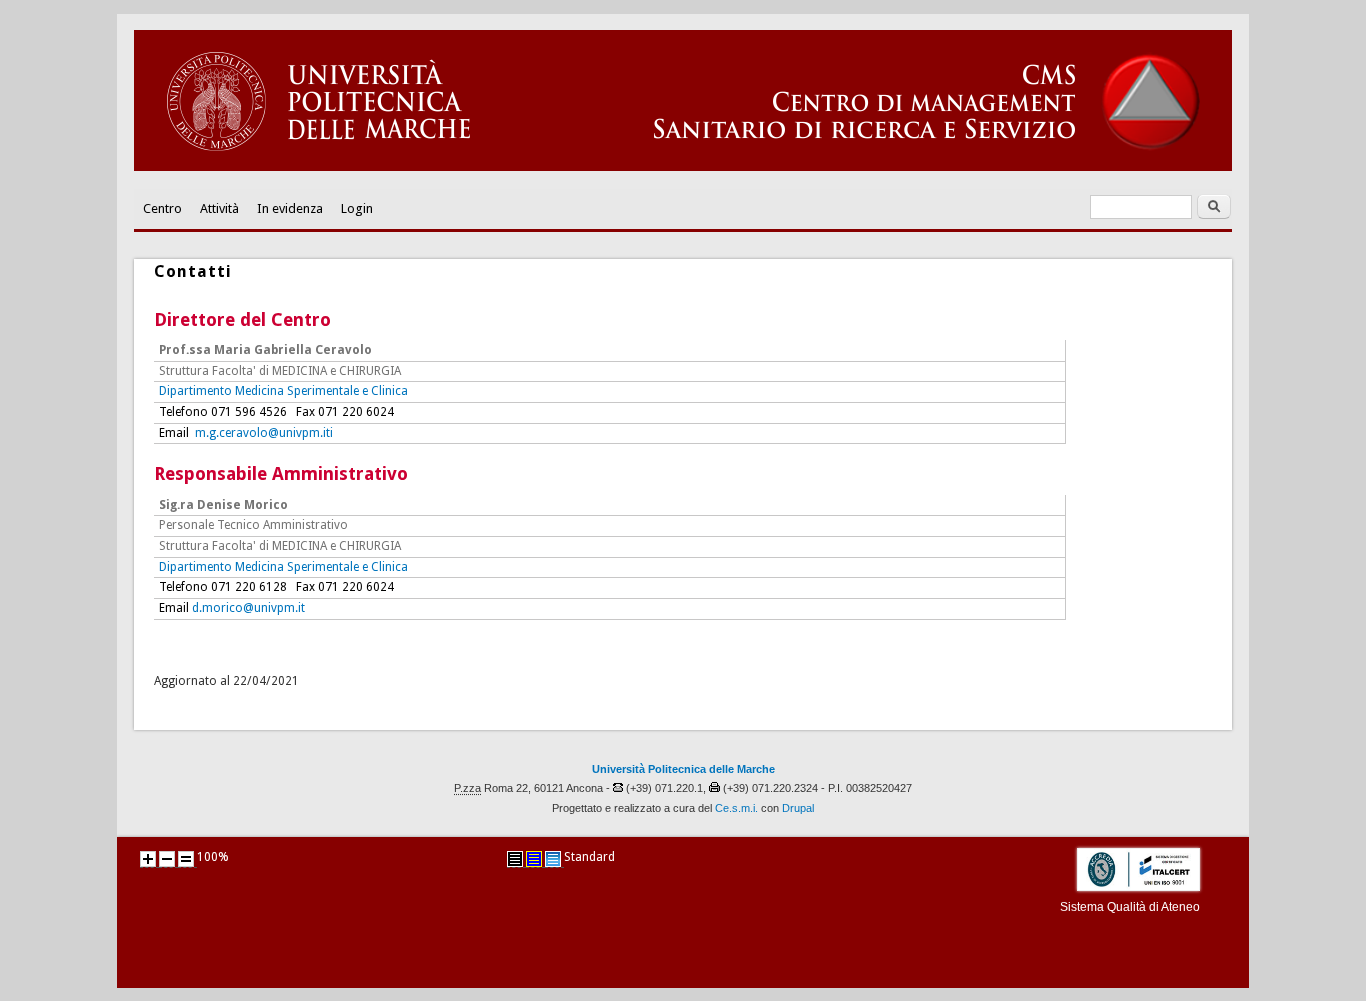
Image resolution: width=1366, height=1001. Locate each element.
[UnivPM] (683, 167)
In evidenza (290, 208)
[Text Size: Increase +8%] (148, 859)
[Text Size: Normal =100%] (186, 859)
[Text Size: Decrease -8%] (167, 859)
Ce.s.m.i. (736, 808)
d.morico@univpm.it (248, 608)
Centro (162, 208)
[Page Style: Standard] (553, 859)
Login (357, 208)
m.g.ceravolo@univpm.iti (264, 433)
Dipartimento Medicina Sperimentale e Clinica (283, 391)
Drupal (798, 808)
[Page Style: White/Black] (515, 859)
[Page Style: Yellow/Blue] (534, 859)
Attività (219, 208)
